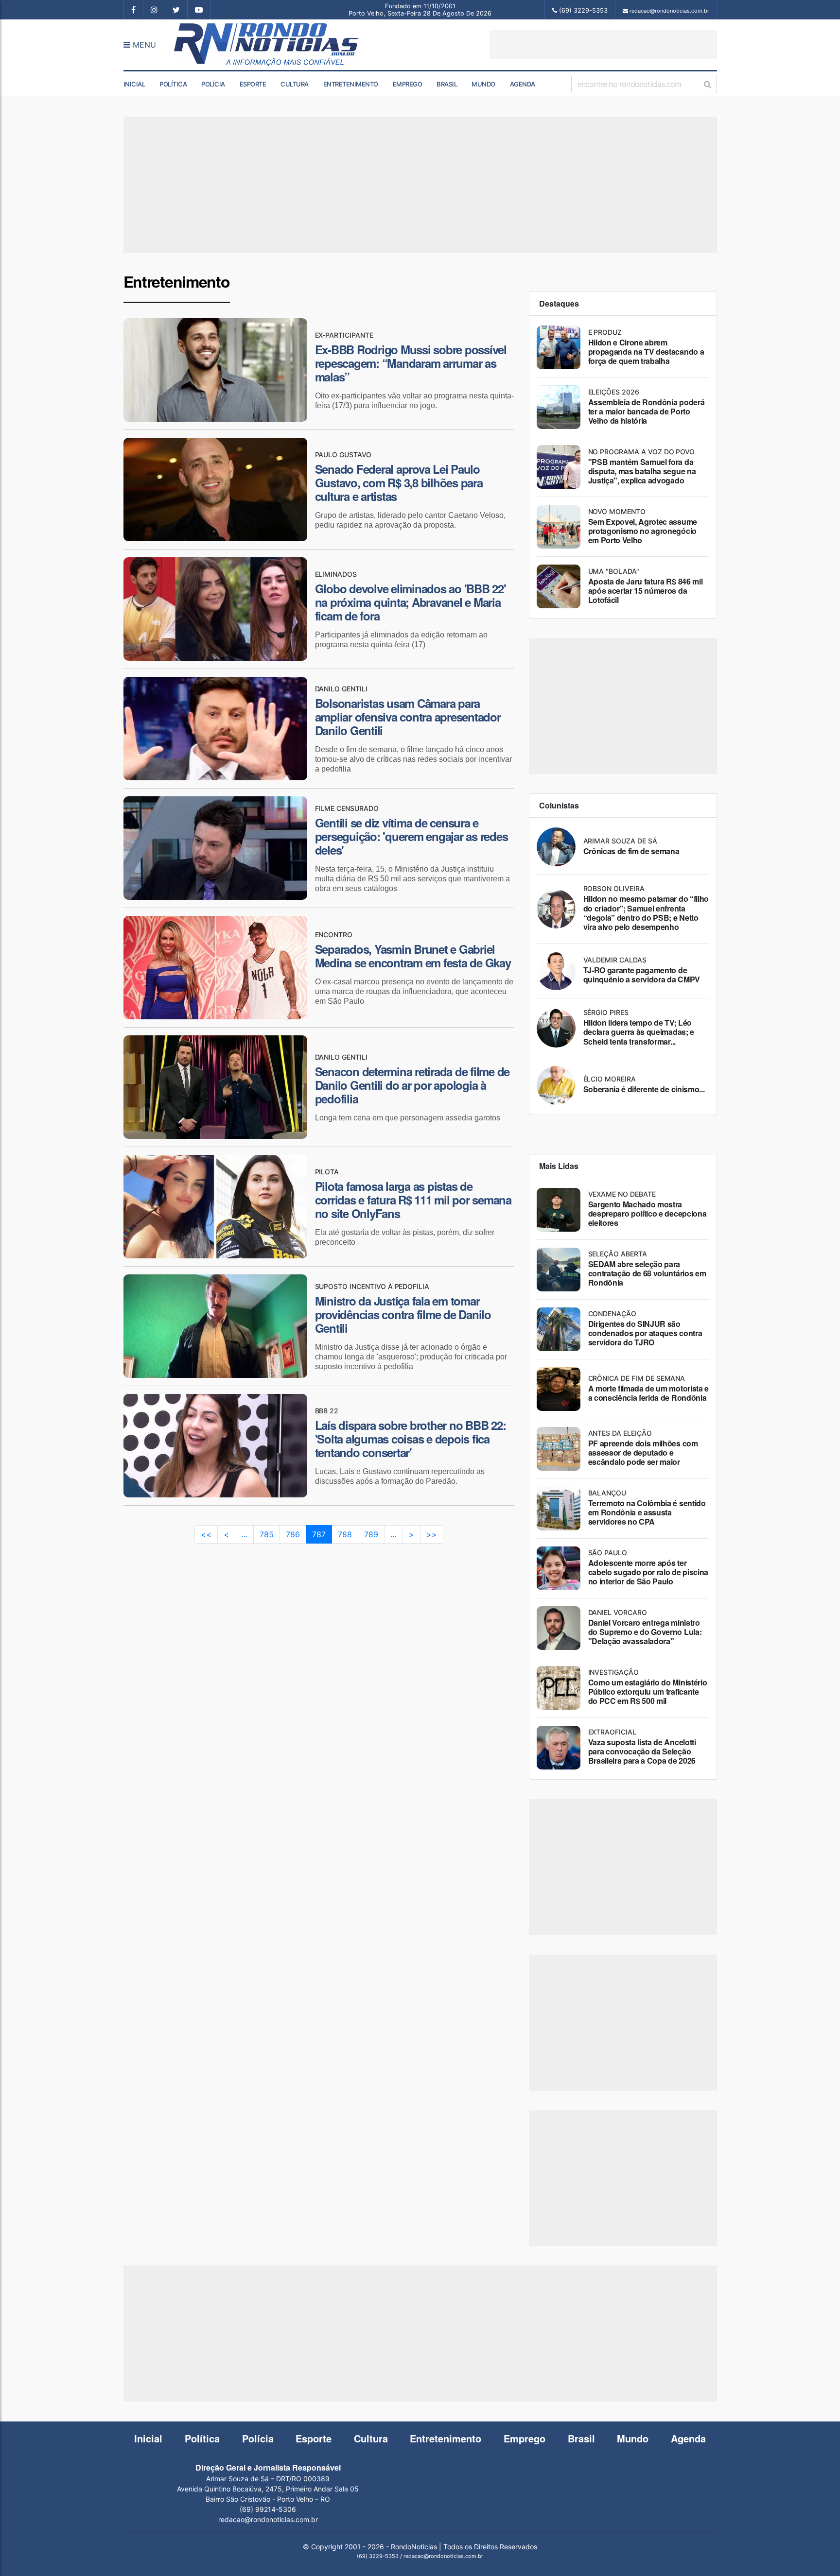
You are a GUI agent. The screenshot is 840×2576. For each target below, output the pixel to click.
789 (371, 1534)
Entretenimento (351, 84)
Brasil (447, 84)
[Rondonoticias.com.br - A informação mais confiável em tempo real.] (268, 45)
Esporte (253, 84)
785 (267, 1534)
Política (173, 84)
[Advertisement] (603, 45)
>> (432, 1534)
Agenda (523, 84)
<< (206, 1534)
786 (293, 1534)
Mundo (483, 84)
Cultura (295, 84)
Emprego (408, 84)
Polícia (213, 84)
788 (345, 1534)
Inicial (134, 84)
